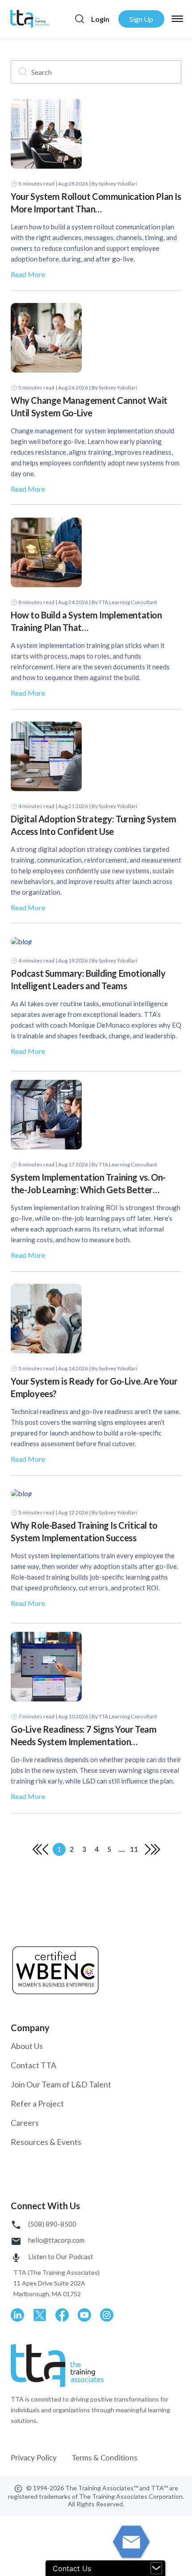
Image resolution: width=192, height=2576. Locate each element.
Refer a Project (37, 2103)
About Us (27, 2046)
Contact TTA (33, 2065)
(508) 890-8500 (52, 2224)
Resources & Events (46, 2142)
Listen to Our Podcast (60, 2257)
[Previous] (37, 1849)
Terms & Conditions (104, 2458)
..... (122, 1849)
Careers (25, 2123)
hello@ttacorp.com (56, 2240)
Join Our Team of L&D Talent (61, 2084)
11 (134, 1849)
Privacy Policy (35, 2458)
